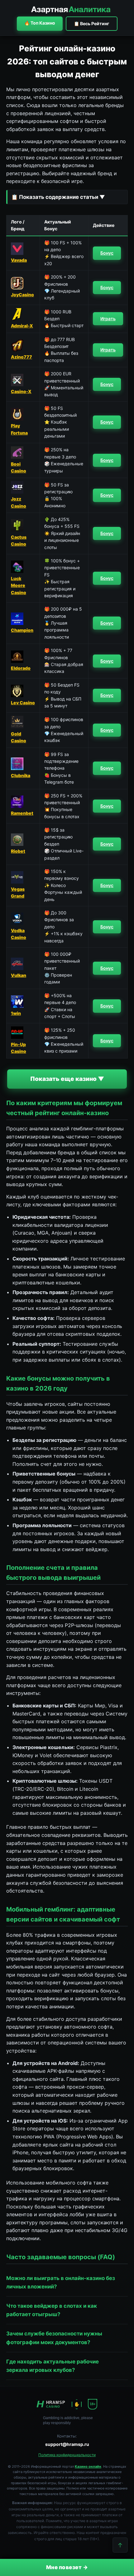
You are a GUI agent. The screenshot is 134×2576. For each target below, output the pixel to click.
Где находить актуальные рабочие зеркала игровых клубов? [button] (53, 2366)
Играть (108, 319)
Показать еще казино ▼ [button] (67, 1079)
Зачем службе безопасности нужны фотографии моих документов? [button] (54, 2338)
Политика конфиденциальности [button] (67, 2455)
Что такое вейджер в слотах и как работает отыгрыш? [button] (52, 2310)
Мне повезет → (67, 2567)
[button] (67, 197)
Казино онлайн (88, 2466)
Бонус (107, 253)
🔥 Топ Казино (40, 23)
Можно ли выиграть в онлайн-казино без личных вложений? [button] (61, 2282)
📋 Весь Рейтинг (92, 23)
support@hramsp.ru (67, 2444)
